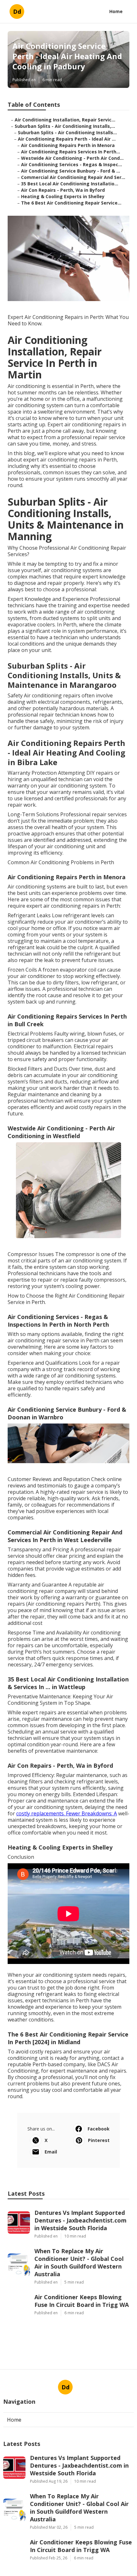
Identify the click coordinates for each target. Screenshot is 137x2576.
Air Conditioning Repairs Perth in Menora (68, 145)
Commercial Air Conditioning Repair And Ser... (73, 177)
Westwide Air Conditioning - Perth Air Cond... (72, 158)
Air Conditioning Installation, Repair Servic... (65, 120)
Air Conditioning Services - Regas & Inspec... (72, 164)
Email (51, 2152)
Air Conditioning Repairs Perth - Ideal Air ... (67, 139)
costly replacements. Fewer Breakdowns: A (67, 1813)
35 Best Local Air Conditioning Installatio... (70, 184)
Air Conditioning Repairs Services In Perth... (71, 152)
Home (116, 11)
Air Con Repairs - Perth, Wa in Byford (63, 190)
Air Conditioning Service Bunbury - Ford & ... (71, 171)
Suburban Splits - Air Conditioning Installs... (67, 132)
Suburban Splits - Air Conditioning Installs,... (65, 126)
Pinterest (99, 2140)
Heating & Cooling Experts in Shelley (63, 196)
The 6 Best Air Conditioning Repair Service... (71, 203)
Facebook (99, 2129)
